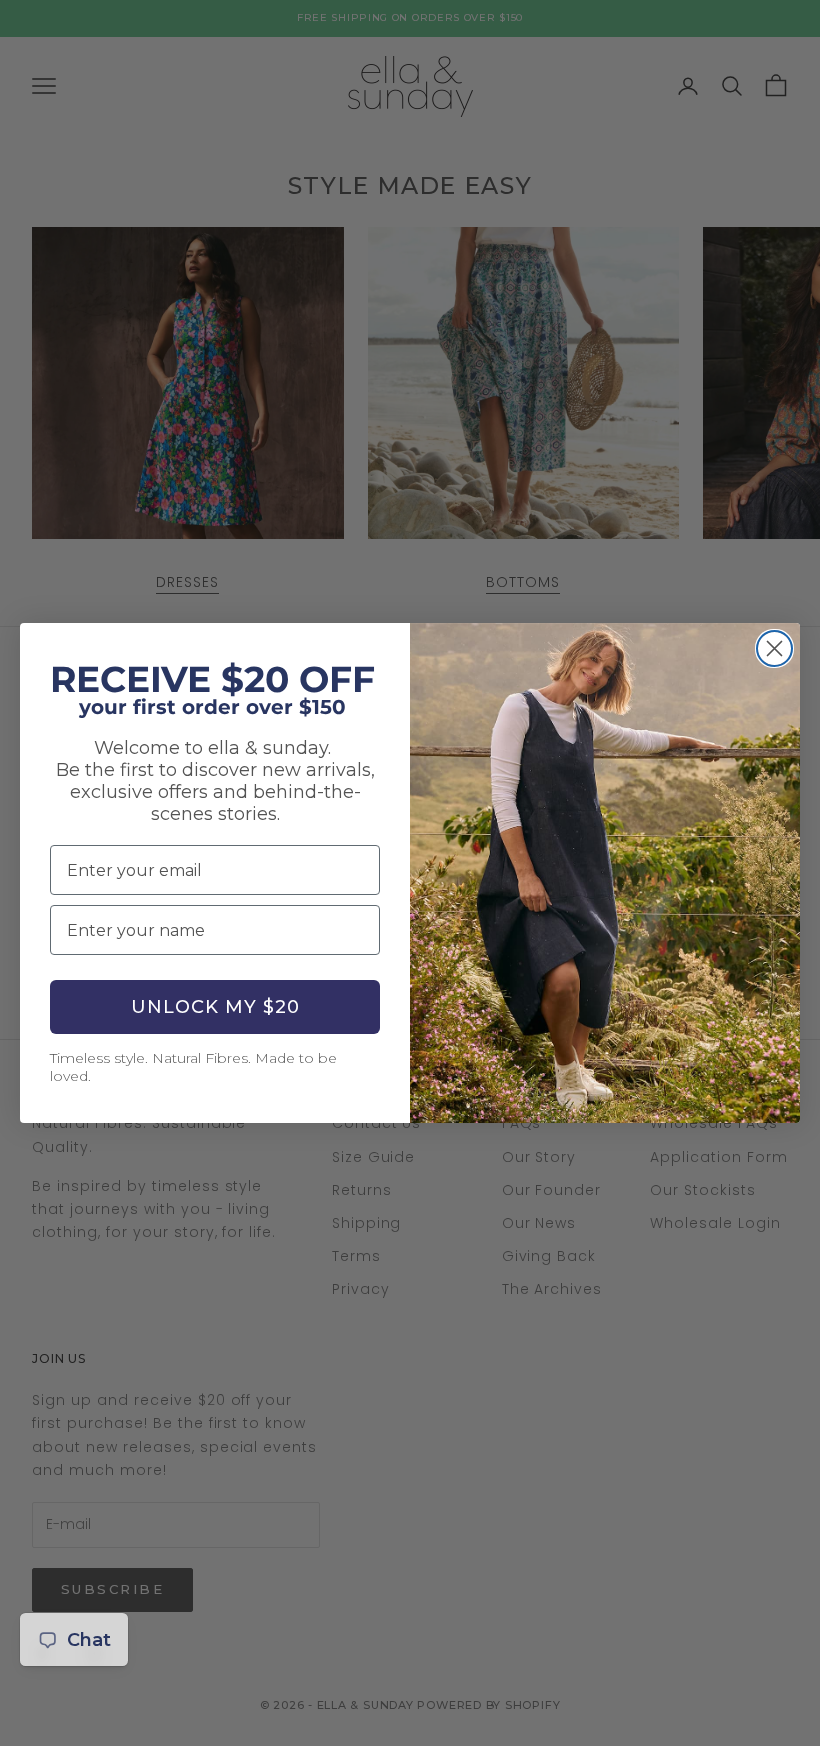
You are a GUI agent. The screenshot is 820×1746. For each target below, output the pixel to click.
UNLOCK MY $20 (215, 1007)
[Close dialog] (774, 648)
